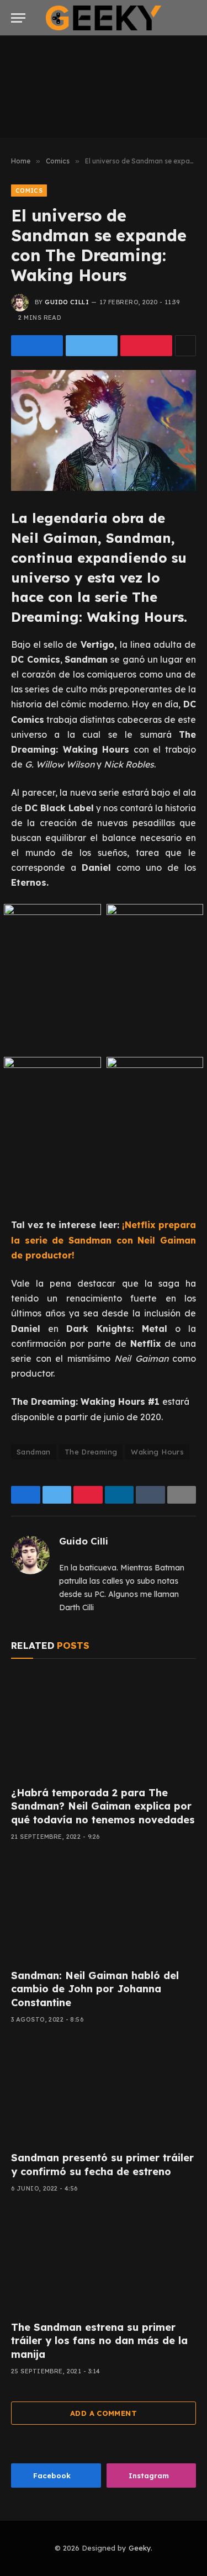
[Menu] (18, 18)
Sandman (34, 1452)
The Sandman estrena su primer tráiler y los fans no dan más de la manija (99, 2341)
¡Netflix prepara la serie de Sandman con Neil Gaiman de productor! (104, 1240)
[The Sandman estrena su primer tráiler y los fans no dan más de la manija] (104, 2260)
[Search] (191, 18)
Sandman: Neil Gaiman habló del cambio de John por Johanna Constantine (95, 1989)
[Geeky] (104, 18)
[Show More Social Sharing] (185, 346)
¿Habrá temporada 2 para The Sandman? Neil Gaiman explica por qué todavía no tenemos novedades (103, 1806)
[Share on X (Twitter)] (92, 346)
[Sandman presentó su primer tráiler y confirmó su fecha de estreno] (104, 2091)
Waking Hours (157, 1452)
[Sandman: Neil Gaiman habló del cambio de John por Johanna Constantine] (104, 1908)
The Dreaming (91, 1452)
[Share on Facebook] (37, 346)
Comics (29, 191)
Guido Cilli (67, 302)
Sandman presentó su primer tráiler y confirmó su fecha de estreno (102, 2164)
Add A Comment (104, 2413)
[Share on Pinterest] (146, 346)
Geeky (140, 2548)
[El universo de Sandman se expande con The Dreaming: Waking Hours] (104, 430)
